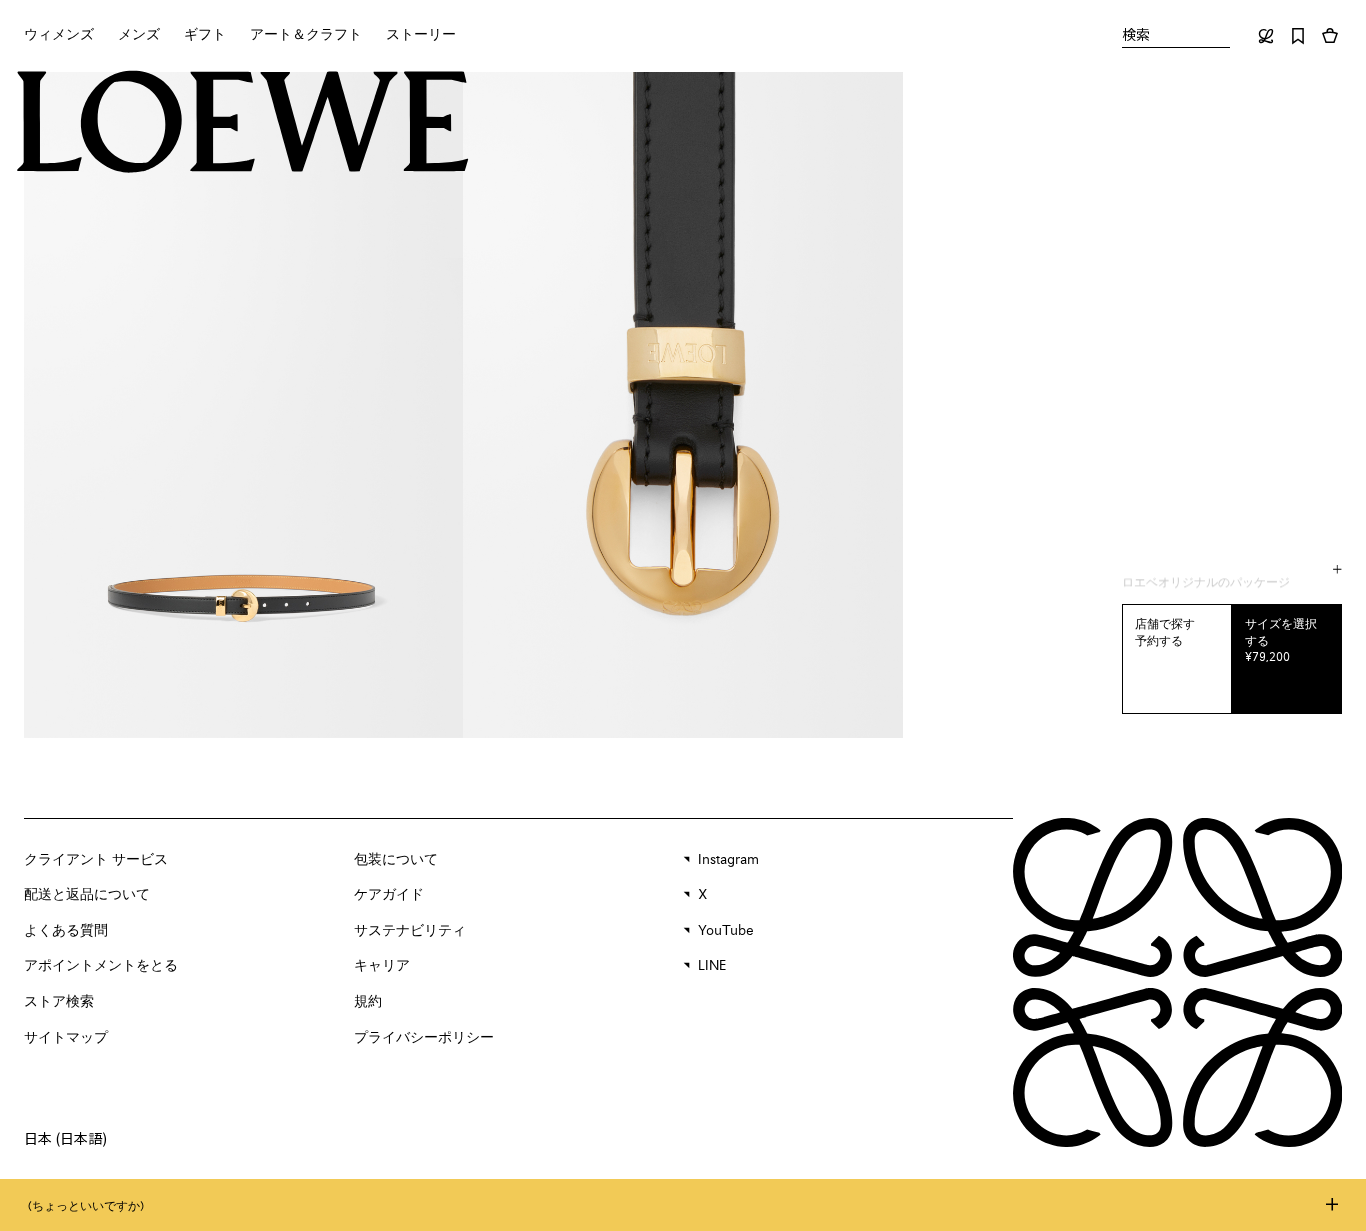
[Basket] (1330, 36)
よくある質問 (66, 931)
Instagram (728, 860)
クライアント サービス (96, 860)
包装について (396, 860)
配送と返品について (87, 895)
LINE (712, 966)
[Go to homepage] (243, 123)
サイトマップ (66, 1038)
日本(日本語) (65, 1138)
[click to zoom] (243, 405)
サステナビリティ (410, 931)
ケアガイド (389, 895)
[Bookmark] (1298, 36)
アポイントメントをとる (101, 966)
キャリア (382, 966)
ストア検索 (59, 1002)
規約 (368, 1002)
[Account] (1266, 36)
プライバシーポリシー (424, 1038)
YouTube (726, 931)
